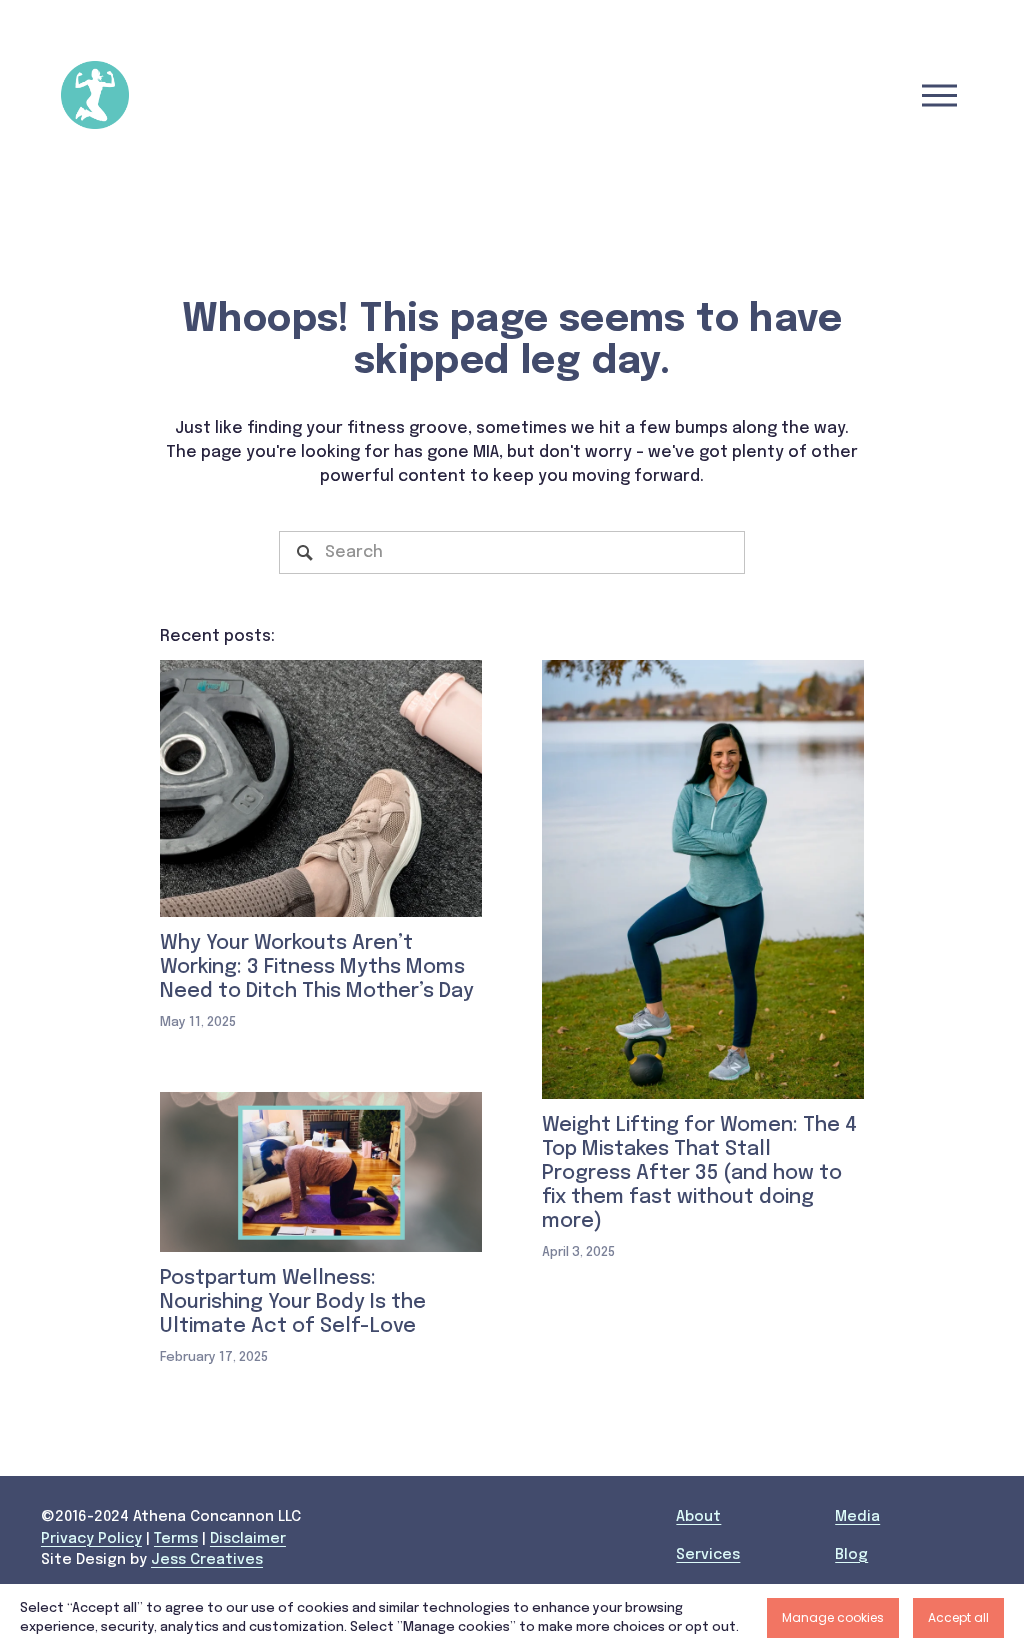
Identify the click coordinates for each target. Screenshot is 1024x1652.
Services (708, 1555)
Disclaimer (248, 1539)
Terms (176, 1539)
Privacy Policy (91, 1539)
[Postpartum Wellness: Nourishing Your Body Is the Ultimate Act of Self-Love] (321, 1172)
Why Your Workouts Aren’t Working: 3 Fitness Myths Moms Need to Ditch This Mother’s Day (317, 967)
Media (857, 1517)
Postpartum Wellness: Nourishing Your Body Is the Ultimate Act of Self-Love (293, 1302)
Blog (851, 1555)
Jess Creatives (207, 1560)
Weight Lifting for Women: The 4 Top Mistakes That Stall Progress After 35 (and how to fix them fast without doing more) (699, 1173)
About (698, 1517)
